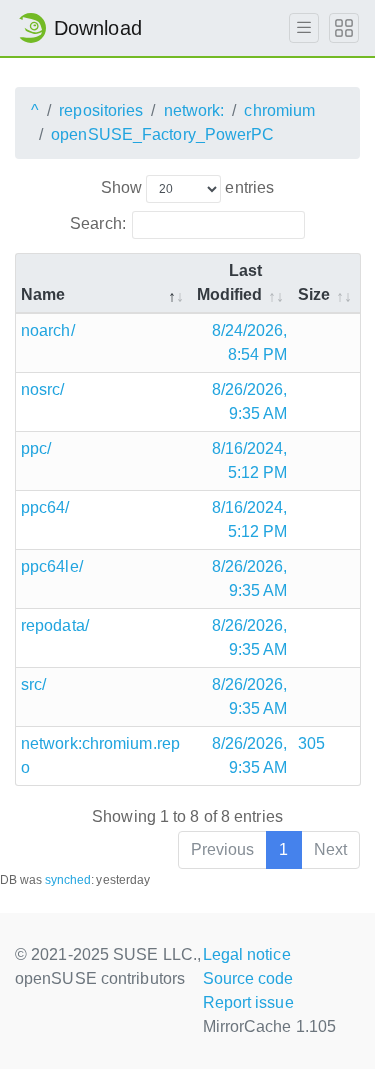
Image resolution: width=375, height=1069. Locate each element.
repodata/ (55, 625)
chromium (279, 110)
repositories (101, 110)
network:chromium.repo (100, 755)
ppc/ (36, 448)
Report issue (248, 1002)
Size (314, 294)
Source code (248, 978)
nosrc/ (43, 389)
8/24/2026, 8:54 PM (250, 342)
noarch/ (48, 330)
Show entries (187, 187)
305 (311, 743)
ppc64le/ (52, 566)
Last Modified (230, 282)
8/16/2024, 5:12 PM (250, 460)
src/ (33, 684)
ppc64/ (45, 507)
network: (194, 110)
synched (68, 880)
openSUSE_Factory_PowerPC (162, 134)
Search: (98, 223)
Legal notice (247, 954)
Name (43, 294)
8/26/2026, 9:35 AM (250, 401)
